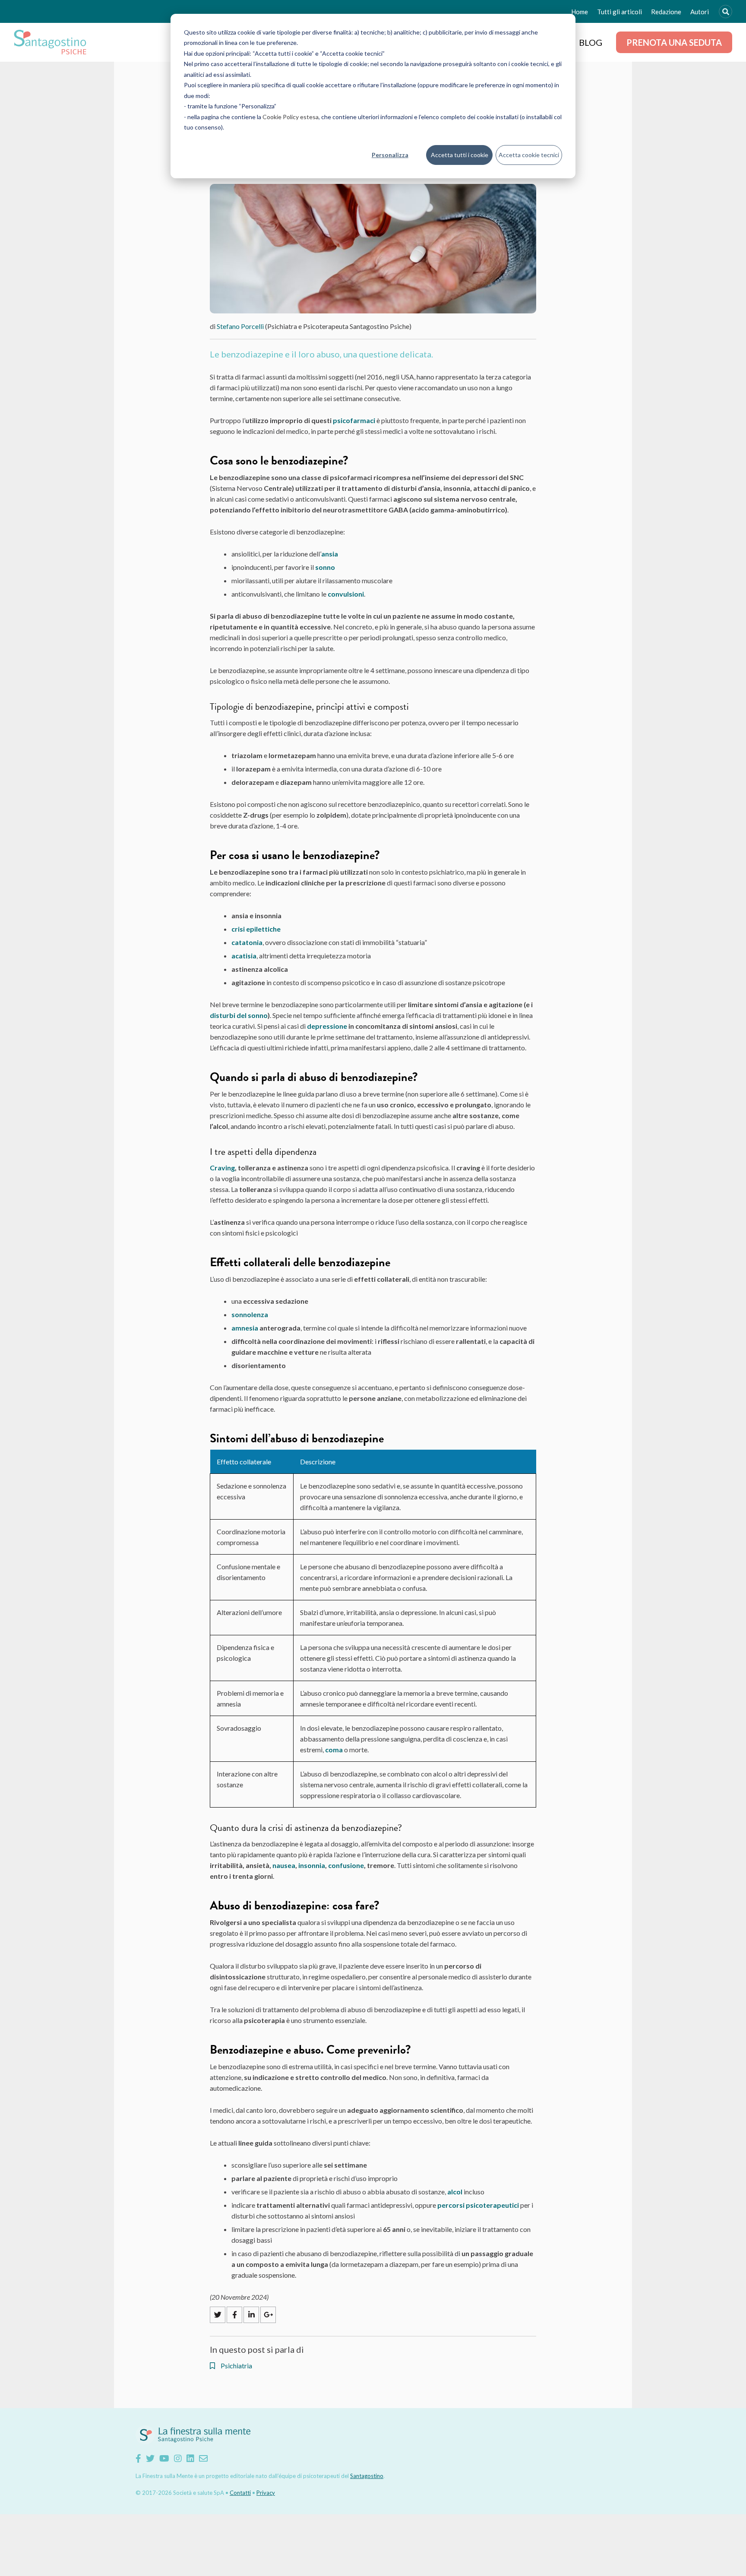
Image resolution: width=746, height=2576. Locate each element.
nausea (284, 1865)
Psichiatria (236, 2366)
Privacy (266, 2493)
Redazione (666, 12)
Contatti (240, 2493)
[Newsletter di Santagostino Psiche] (203, 2458)
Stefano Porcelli (240, 326)
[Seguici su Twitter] (150, 2458)
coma (334, 1749)
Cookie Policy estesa (291, 117)
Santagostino (367, 2476)
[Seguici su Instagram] (178, 2458)
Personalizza (390, 155)
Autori (700, 12)
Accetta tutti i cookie (460, 155)
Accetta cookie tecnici (529, 155)
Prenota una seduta (674, 42)
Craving (222, 1168)
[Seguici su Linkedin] (190, 2458)
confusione (346, 1865)
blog (591, 42)
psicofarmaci (354, 420)
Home (580, 12)
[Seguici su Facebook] (138, 2458)
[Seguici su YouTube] (164, 2458)
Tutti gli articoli (620, 12)
